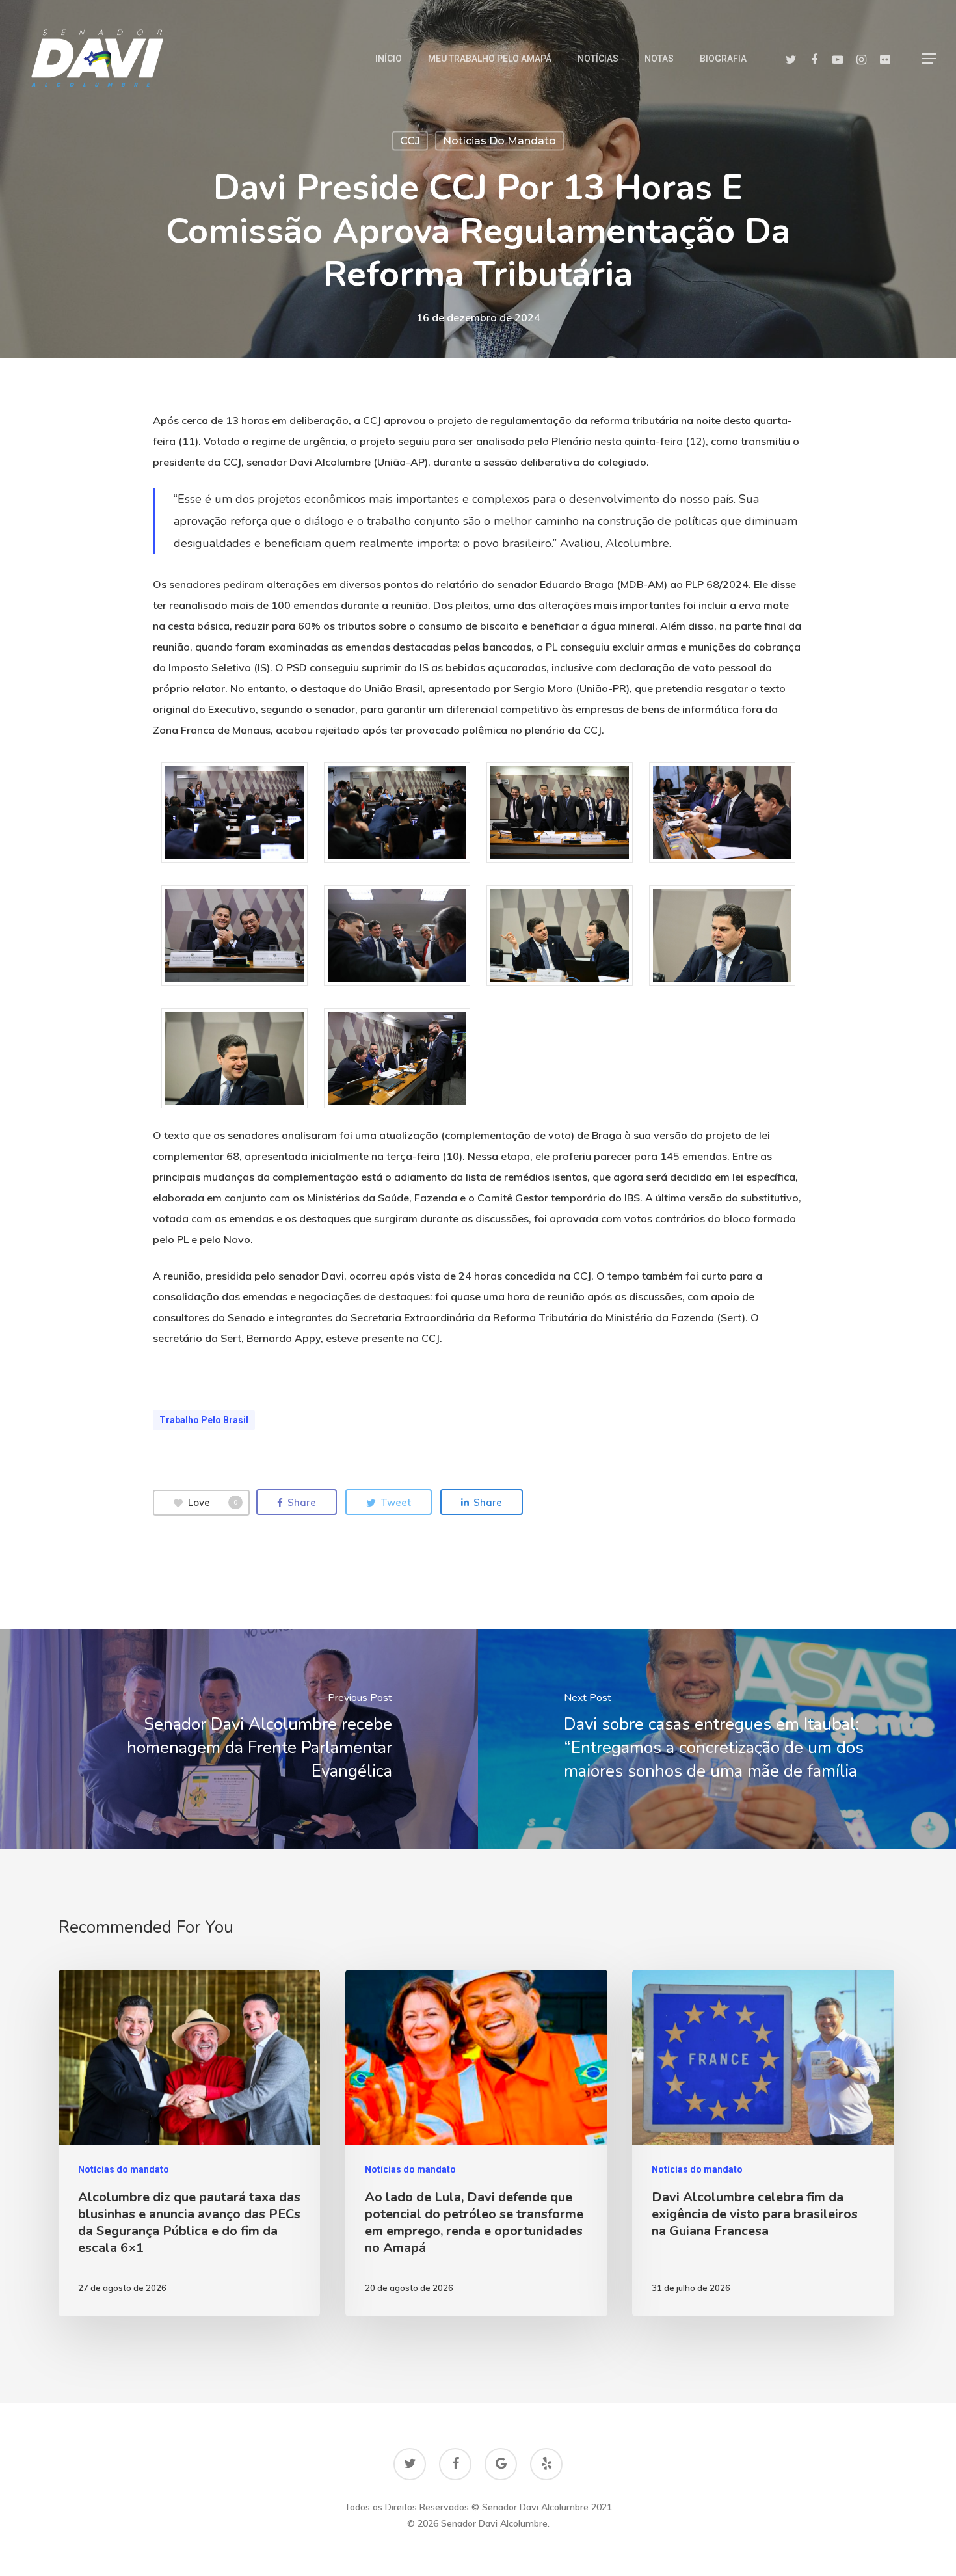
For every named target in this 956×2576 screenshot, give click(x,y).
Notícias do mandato (499, 141)
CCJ (410, 141)
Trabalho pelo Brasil (204, 1420)
